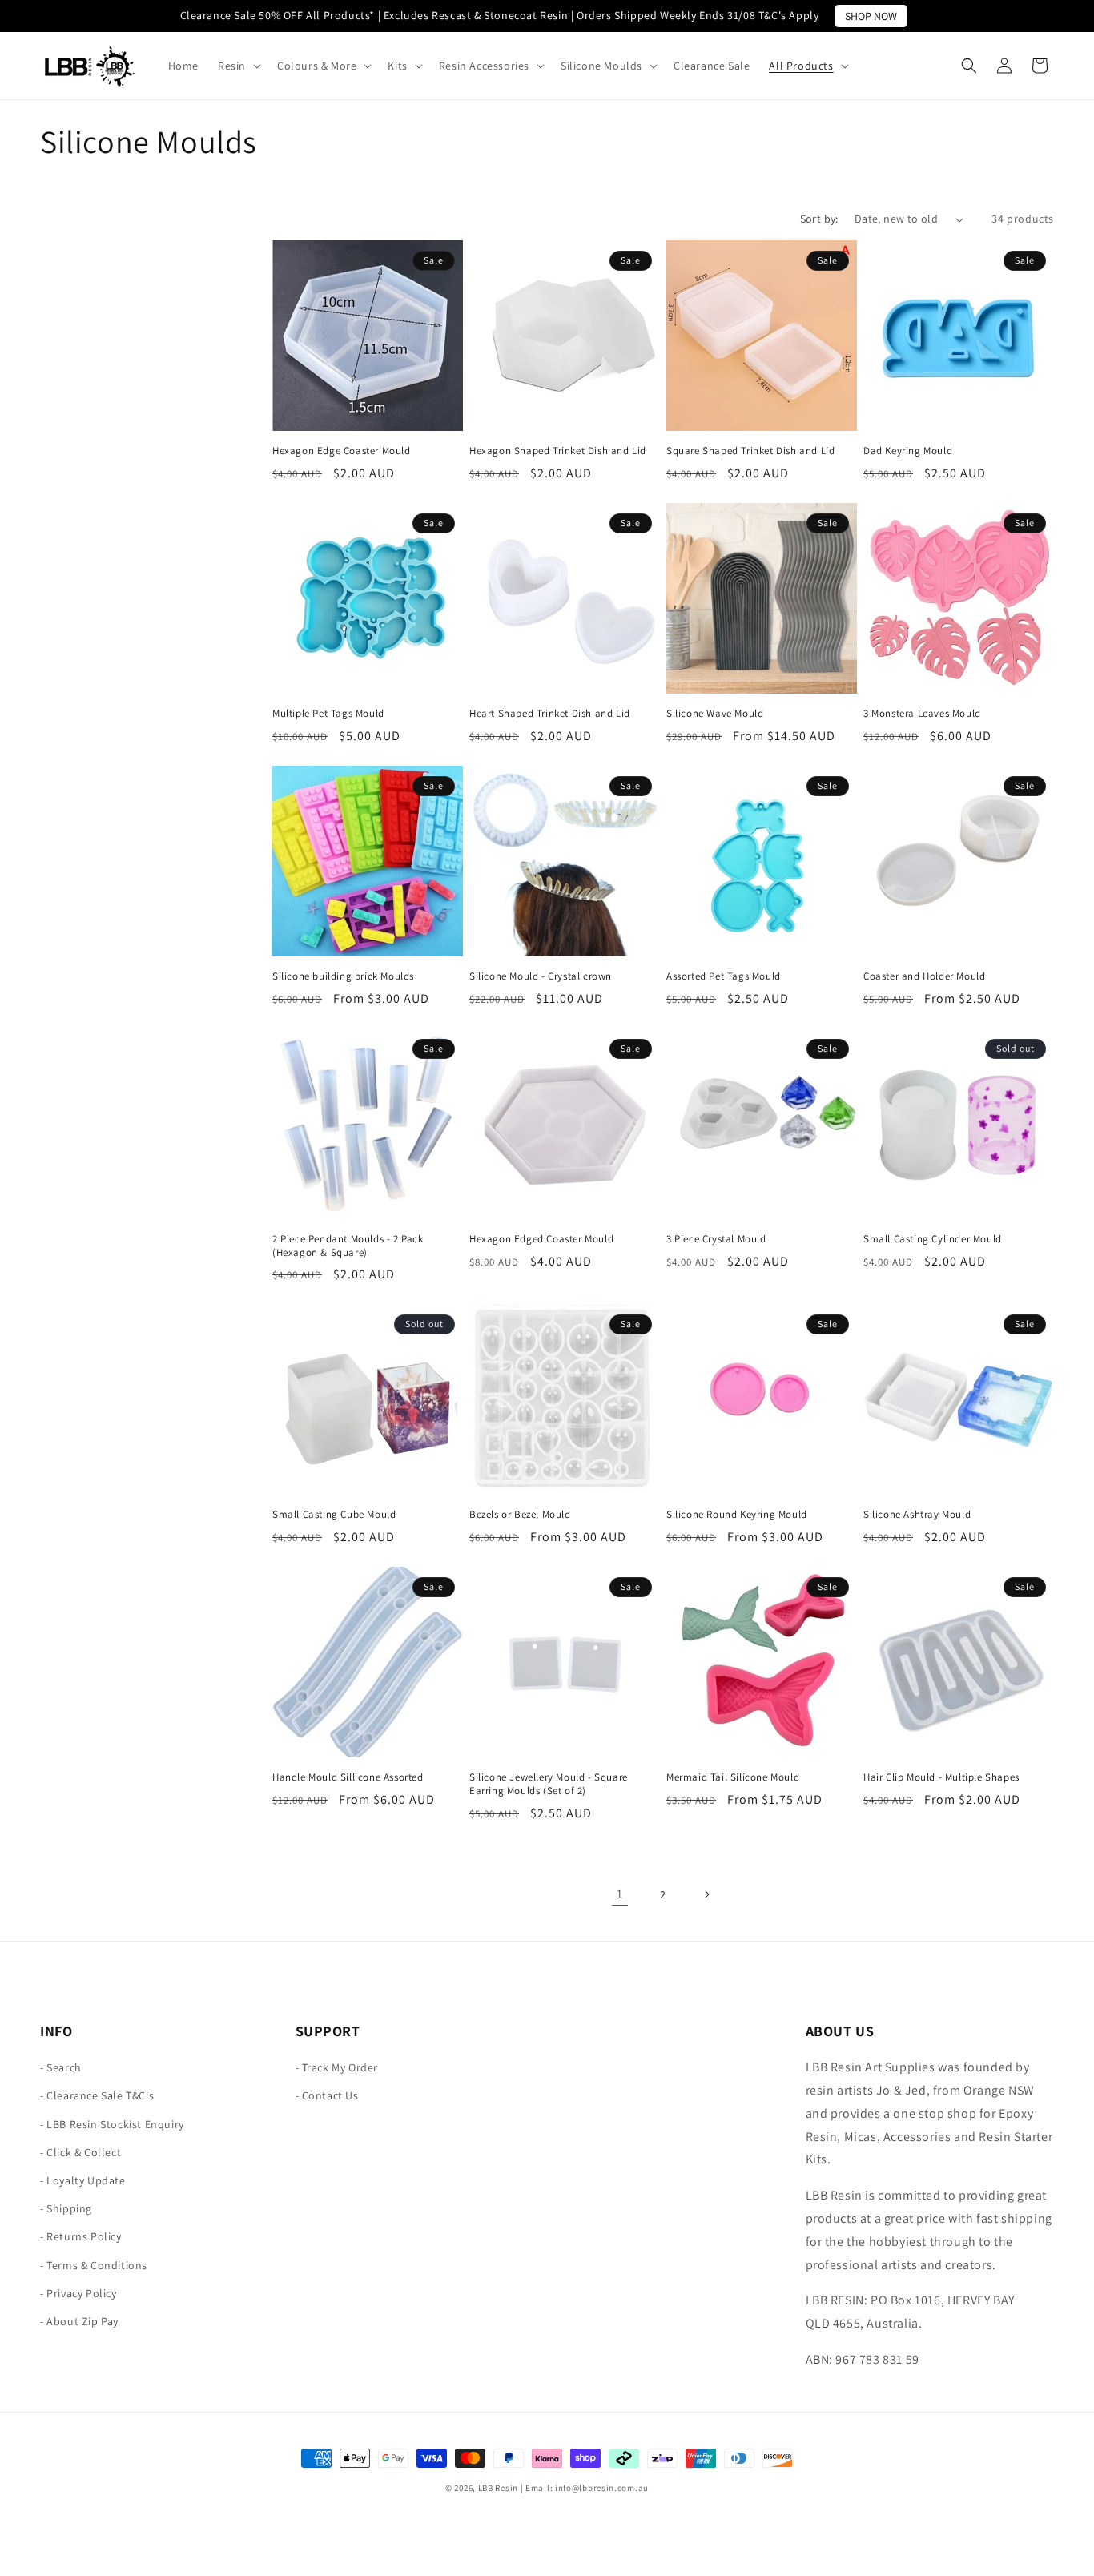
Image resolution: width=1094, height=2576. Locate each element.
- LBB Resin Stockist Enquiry (112, 2124)
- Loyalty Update (83, 2180)
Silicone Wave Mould (715, 714)
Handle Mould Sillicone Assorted (348, 1777)
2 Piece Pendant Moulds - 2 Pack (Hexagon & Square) (348, 1246)
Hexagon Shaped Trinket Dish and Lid (558, 451)
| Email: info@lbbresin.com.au (585, 2488)
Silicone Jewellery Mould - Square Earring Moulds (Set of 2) (549, 1784)
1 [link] (620, 1894)
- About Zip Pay (79, 2321)
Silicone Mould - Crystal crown (541, 976)
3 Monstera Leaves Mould (922, 714)
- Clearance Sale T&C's (97, 2096)
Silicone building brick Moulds (343, 976)
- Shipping (66, 2208)
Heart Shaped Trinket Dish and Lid (550, 714)
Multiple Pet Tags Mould (328, 714)
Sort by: (819, 219)
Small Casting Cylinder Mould (933, 1239)
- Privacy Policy (78, 2293)
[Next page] (706, 1894)
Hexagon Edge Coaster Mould (342, 451)
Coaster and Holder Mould (924, 976)
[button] (238, 66)
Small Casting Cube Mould (334, 1515)
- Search (61, 2068)
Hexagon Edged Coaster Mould (541, 1239)
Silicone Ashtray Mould (917, 1515)
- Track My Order (337, 2068)
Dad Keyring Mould (908, 451)
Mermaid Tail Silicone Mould (733, 1777)
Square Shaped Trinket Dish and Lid (750, 451)
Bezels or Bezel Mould (520, 1515)
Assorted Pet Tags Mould (724, 976)
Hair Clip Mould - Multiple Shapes (941, 1777)
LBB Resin (498, 2488)
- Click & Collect (80, 2152)
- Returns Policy (81, 2237)
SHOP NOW (871, 16)
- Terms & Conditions (94, 2265)
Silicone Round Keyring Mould (737, 1515)
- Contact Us (327, 2096)
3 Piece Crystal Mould (716, 1239)
